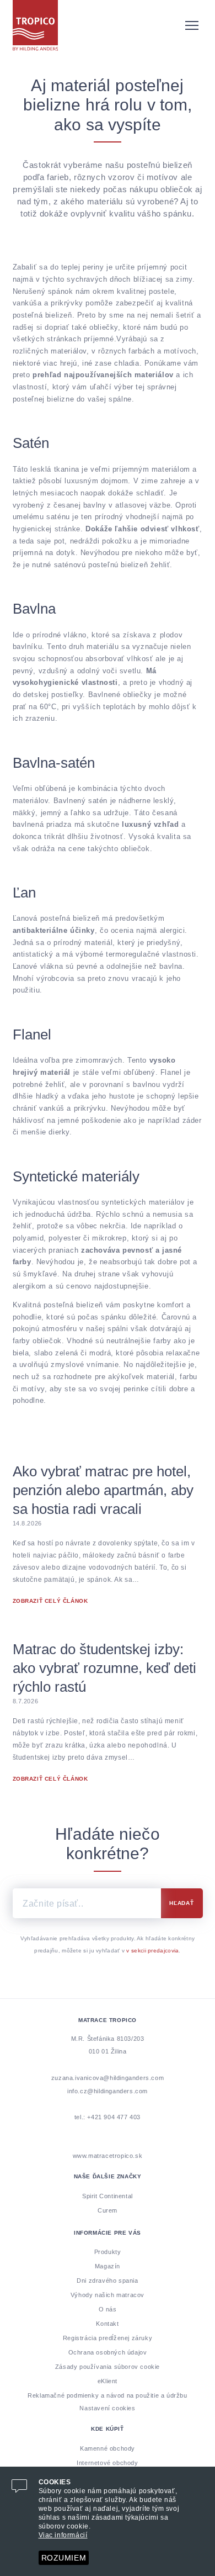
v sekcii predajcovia (152, 1951)
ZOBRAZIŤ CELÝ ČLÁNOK (50, 1601)
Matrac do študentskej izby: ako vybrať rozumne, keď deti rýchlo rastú (104, 1668)
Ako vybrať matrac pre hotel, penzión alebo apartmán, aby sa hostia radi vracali (103, 1490)
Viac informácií (63, 2535)
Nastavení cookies (107, 2408)
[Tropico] (108, 25)
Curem (108, 2210)
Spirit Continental (108, 2196)
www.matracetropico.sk (108, 2156)
